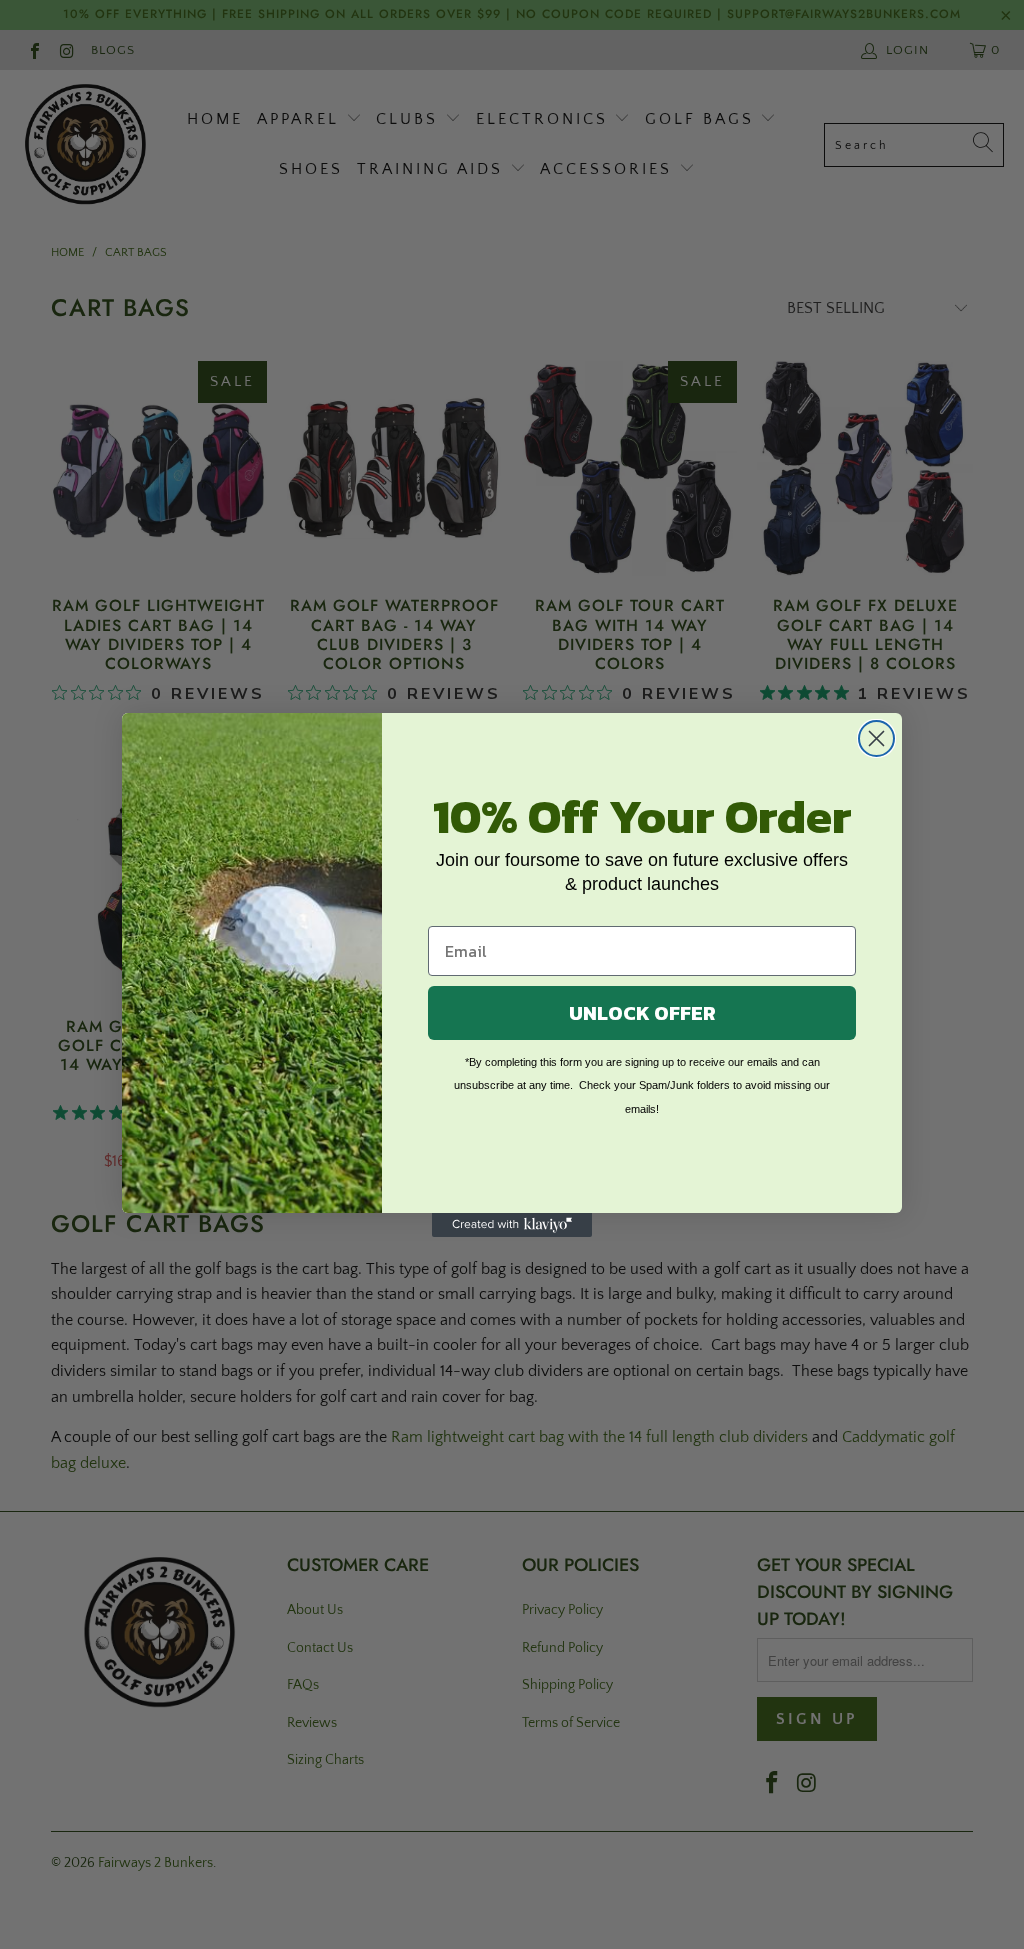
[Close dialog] (876, 738)
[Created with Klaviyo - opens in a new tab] (512, 1225)
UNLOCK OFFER (642, 1013)
